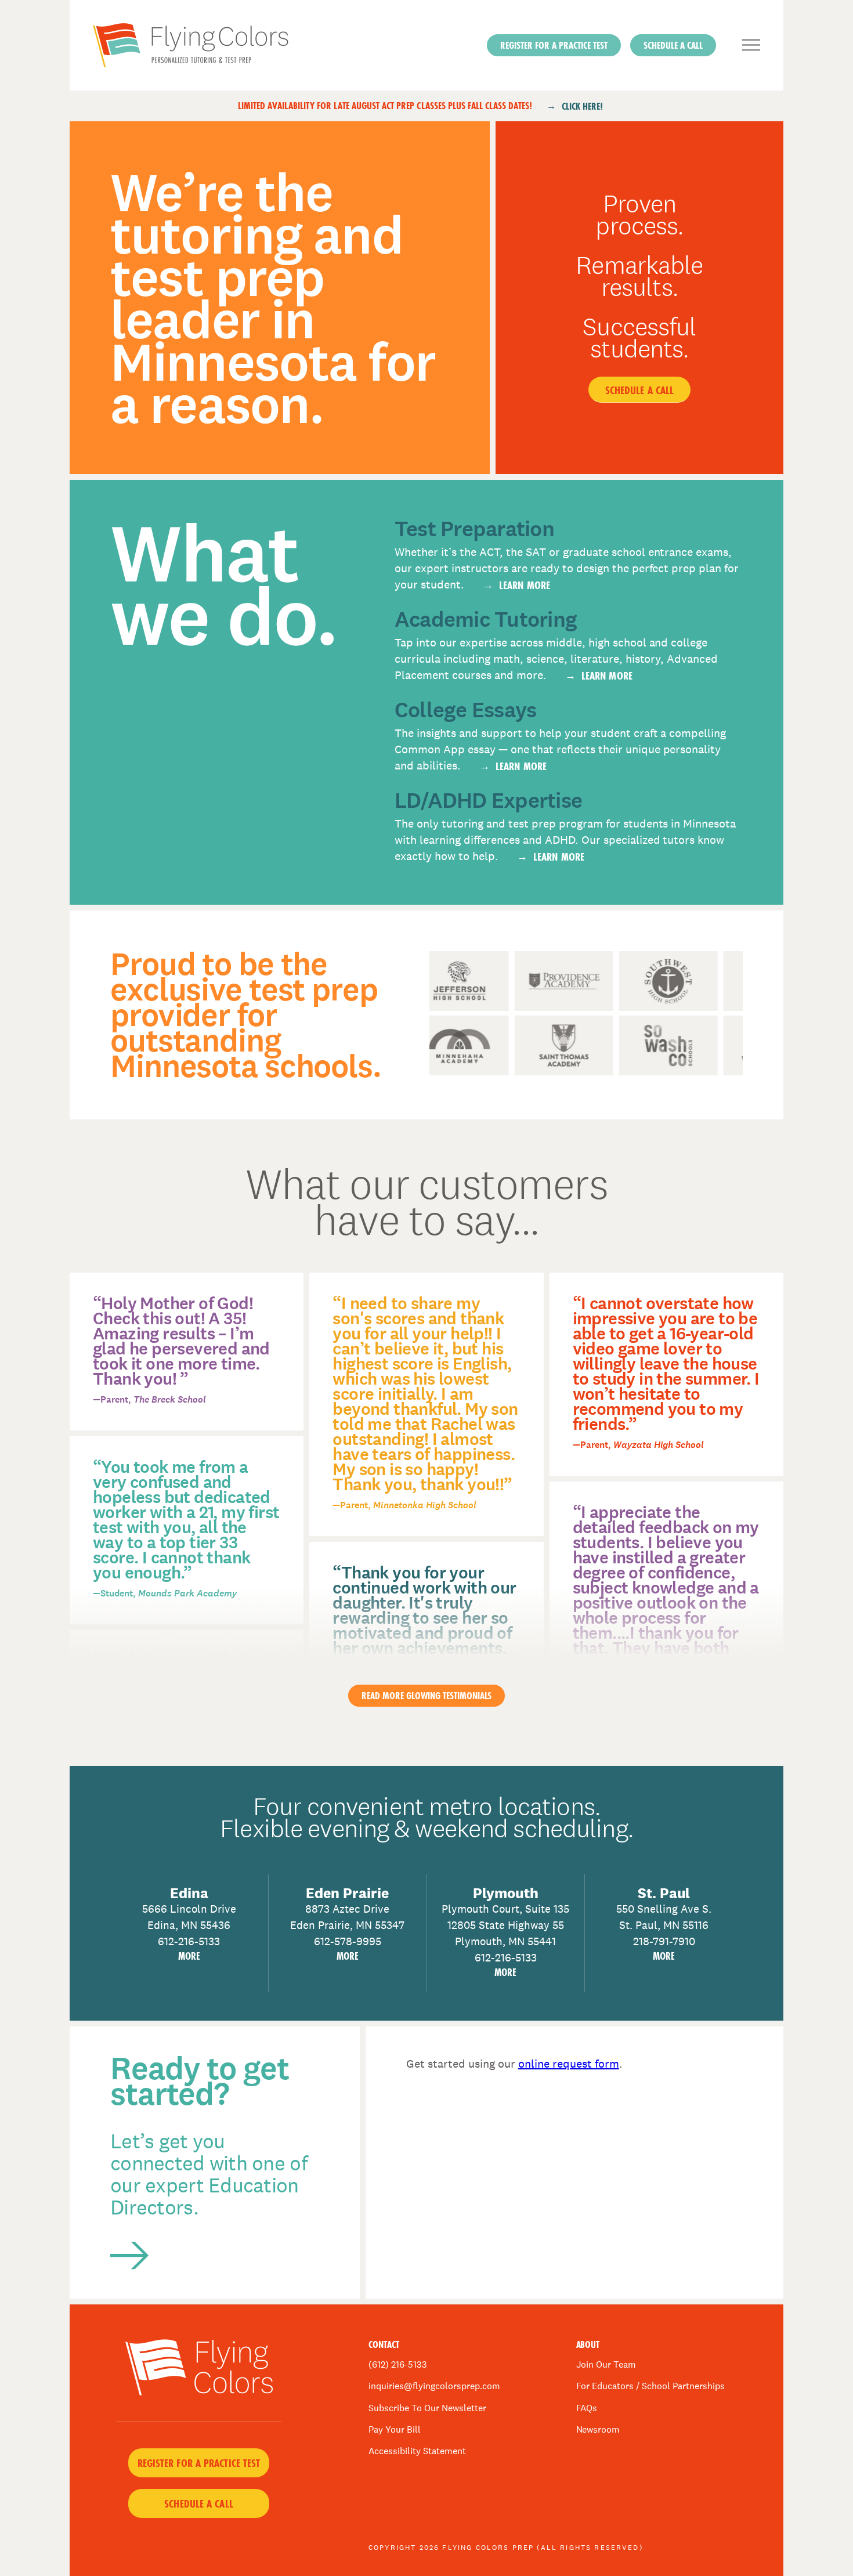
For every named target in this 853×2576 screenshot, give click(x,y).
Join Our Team (606, 2364)
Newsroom (598, 2429)
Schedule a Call (640, 390)
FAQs (587, 2408)
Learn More (525, 585)
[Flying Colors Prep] (234, 45)
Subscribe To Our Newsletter (427, 2408)
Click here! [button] (582, 106)
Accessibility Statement (417, 2451)
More (189, 1956)
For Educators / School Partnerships (651, 2386)
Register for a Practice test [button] (554, 45)
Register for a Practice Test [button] (199, 2463)
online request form (569, 2064)
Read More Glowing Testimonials (426, 1695)
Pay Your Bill (395, 2429)
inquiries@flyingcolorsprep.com (434, 2386)
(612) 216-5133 (398, 2364)
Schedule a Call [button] (673, 45)
